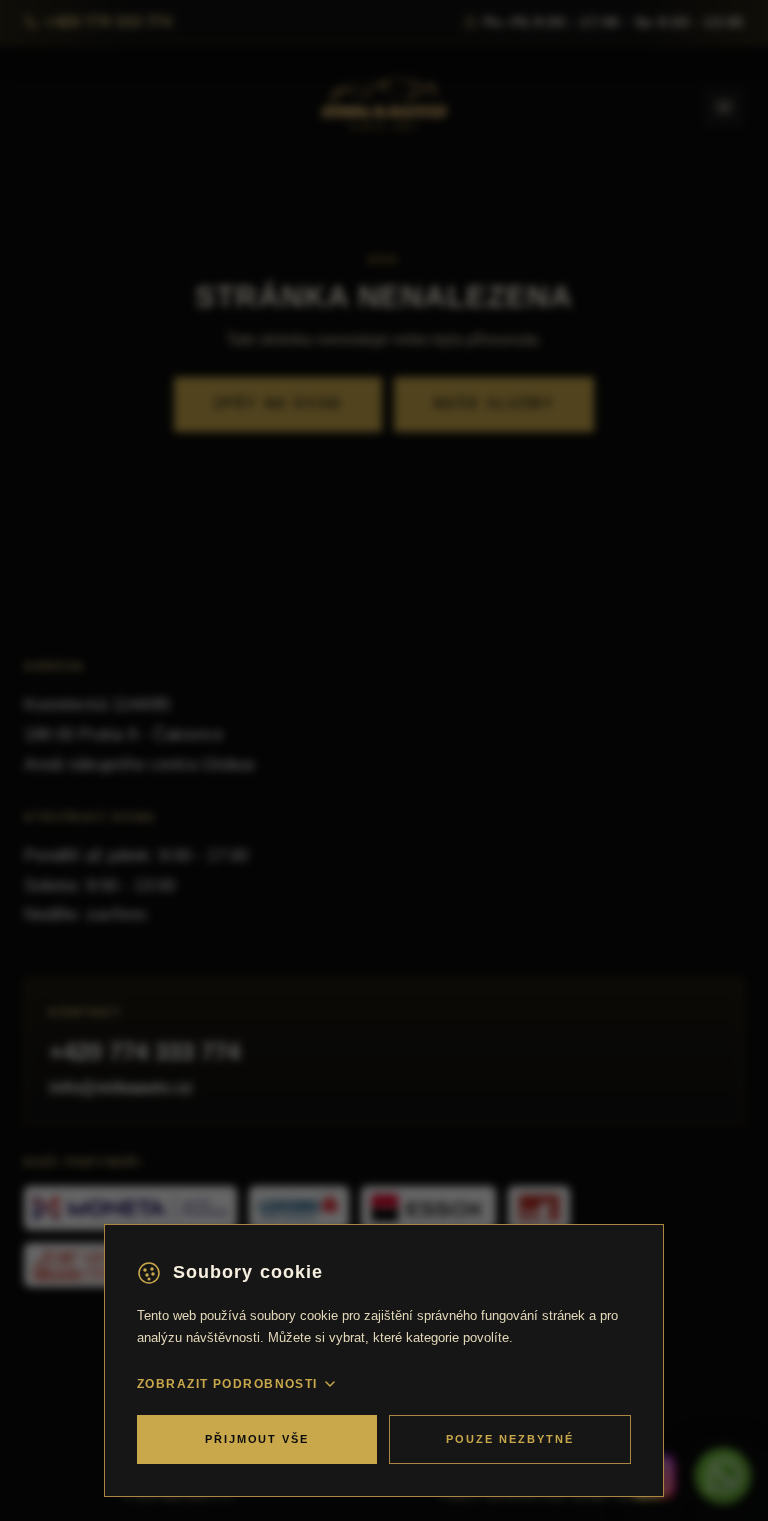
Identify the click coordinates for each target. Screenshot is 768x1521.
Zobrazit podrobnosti (227, 1384)
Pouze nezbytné (510, 1439)
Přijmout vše (257, 1439)
